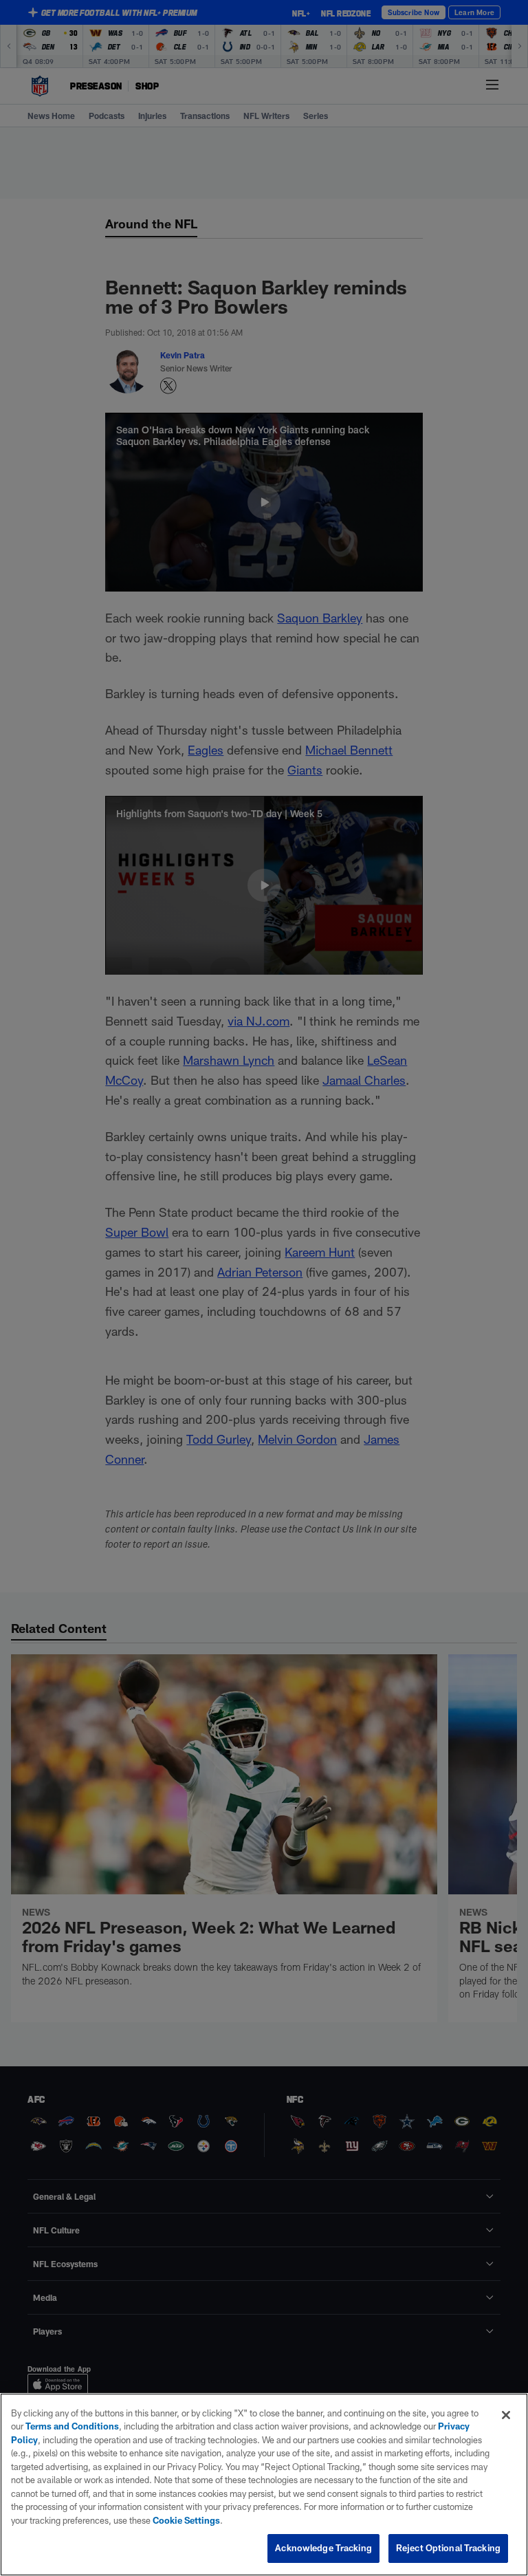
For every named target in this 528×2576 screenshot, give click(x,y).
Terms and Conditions (72, 2426)
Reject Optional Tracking (448, 2548)
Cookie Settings (186, 2520)
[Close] (506, 2415)
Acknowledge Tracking (323, 2548)
